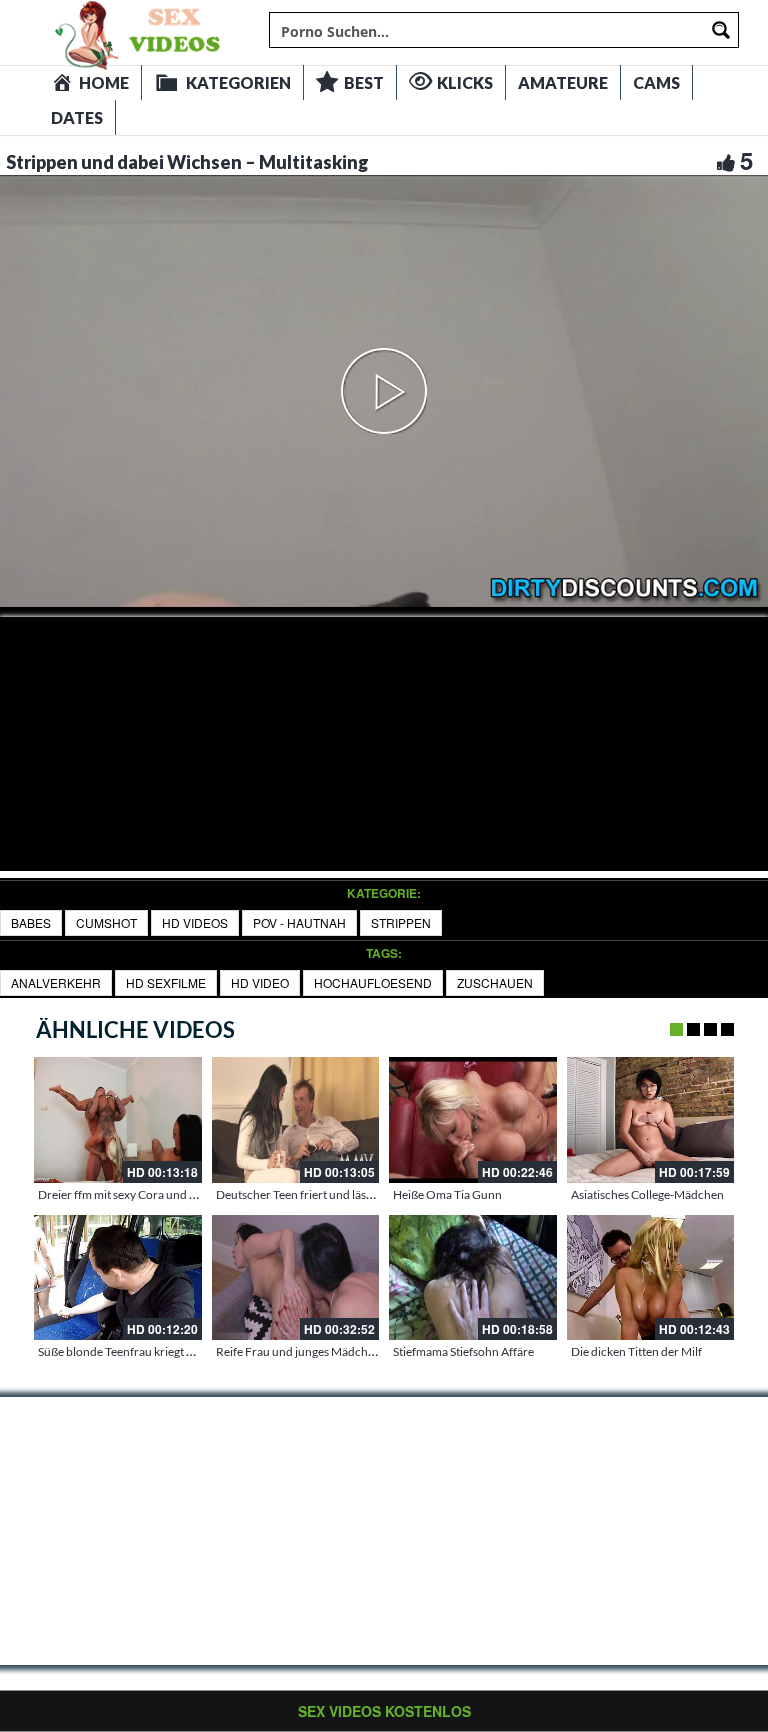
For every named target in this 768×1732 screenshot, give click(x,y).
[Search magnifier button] (721, 30)
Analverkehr (56, 982)
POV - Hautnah (299, 922)
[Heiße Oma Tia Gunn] (473, 1120)
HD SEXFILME (166, 982)
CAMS (656, 82)
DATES (77, 117)
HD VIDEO (260, 982)
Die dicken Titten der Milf (636, 1351)
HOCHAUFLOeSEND (373, 982)
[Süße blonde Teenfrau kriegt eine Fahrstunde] (118, 1278)
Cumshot (106, 922)
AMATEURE (563, 82)
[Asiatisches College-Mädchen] (651, 1120)
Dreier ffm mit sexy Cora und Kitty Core (140, 1194)
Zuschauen (495, 982)
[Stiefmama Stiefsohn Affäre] (473, 1278)
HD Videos (195, 922)
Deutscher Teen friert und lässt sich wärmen (329, 1194)
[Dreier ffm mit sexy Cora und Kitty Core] (118, 1120)
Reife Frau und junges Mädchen (298, 1351)
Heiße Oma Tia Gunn (447, 1194)
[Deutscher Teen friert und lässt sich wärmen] (296, 1120)
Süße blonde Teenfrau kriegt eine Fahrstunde (154, 1351)
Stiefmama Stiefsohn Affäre (463, 1351)
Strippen (401, 922)
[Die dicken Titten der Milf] (651, 1278)
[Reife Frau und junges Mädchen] (296, 1278)
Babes (31, 922)
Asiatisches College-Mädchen (647, 1194)
